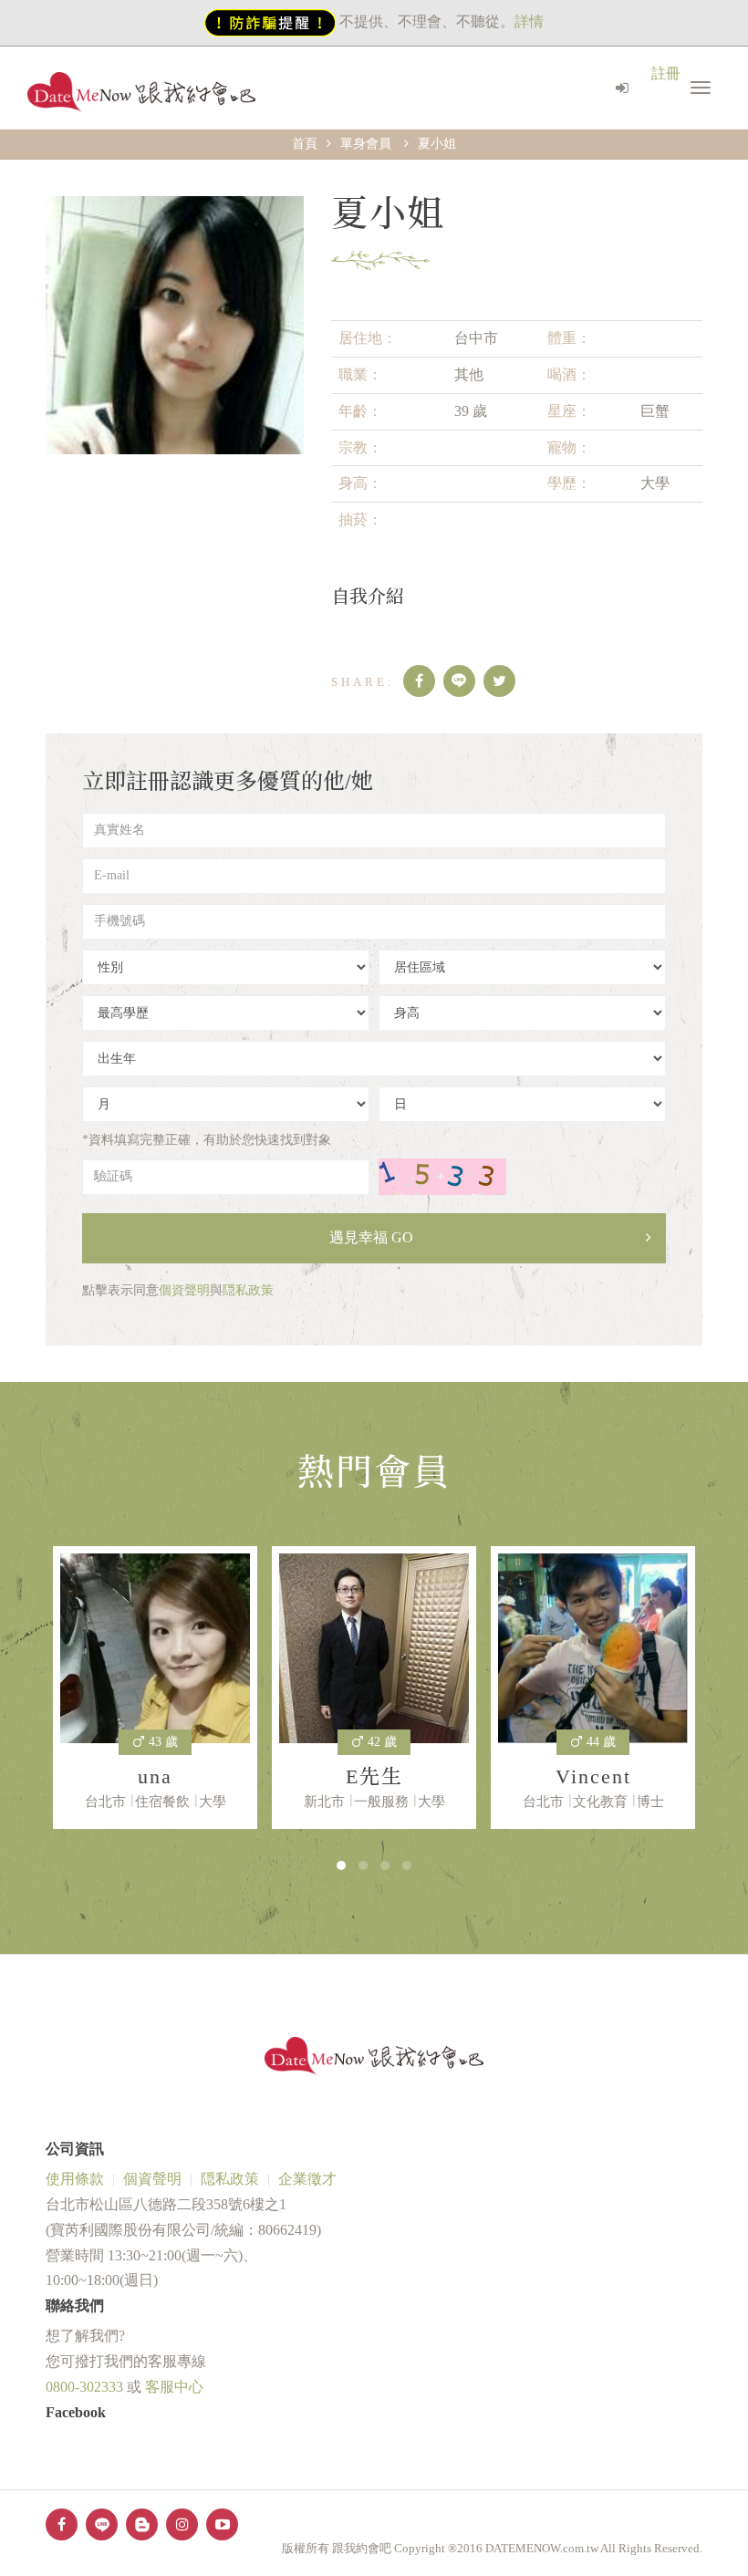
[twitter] (499, 681)
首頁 (305, 144)
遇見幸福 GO (371, 1237)
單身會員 (366, 144)
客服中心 (174, 2387)
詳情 (529, 21)
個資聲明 (184, 1290)
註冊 (666, 73)
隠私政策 (248, 1290)
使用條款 (75, 2179)
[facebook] (419, 681)
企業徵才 (307, 2179)
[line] (459, 681)
